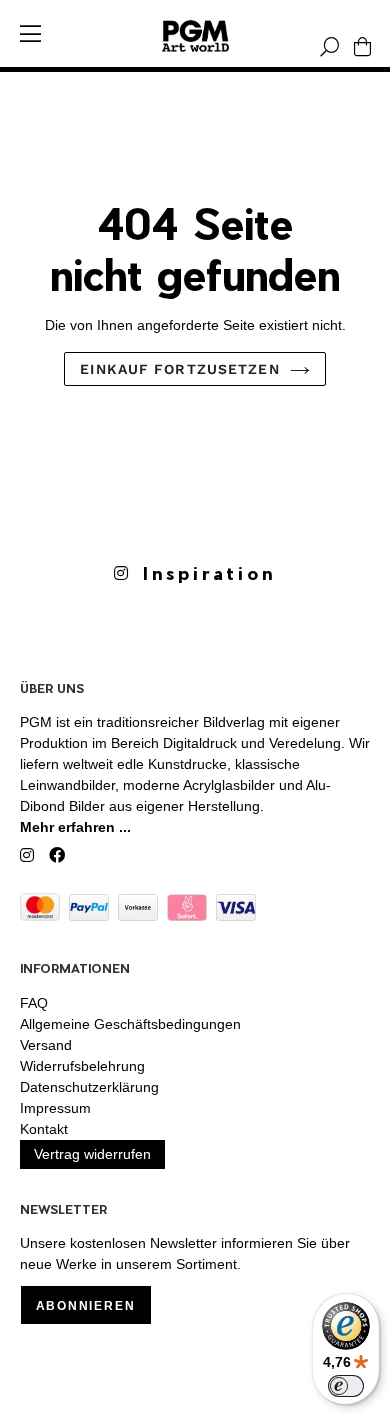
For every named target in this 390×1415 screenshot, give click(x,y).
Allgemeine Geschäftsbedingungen (130, 1024)
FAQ (34, 1003)
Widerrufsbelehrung (82, 1066)
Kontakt (44, 1129)
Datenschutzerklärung (89, 1087)
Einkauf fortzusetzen (179, 369)
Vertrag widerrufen (92, 1154)
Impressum (55, 1108)
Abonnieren (86, 1306)
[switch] (346, 1386)
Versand (46, 1045)
